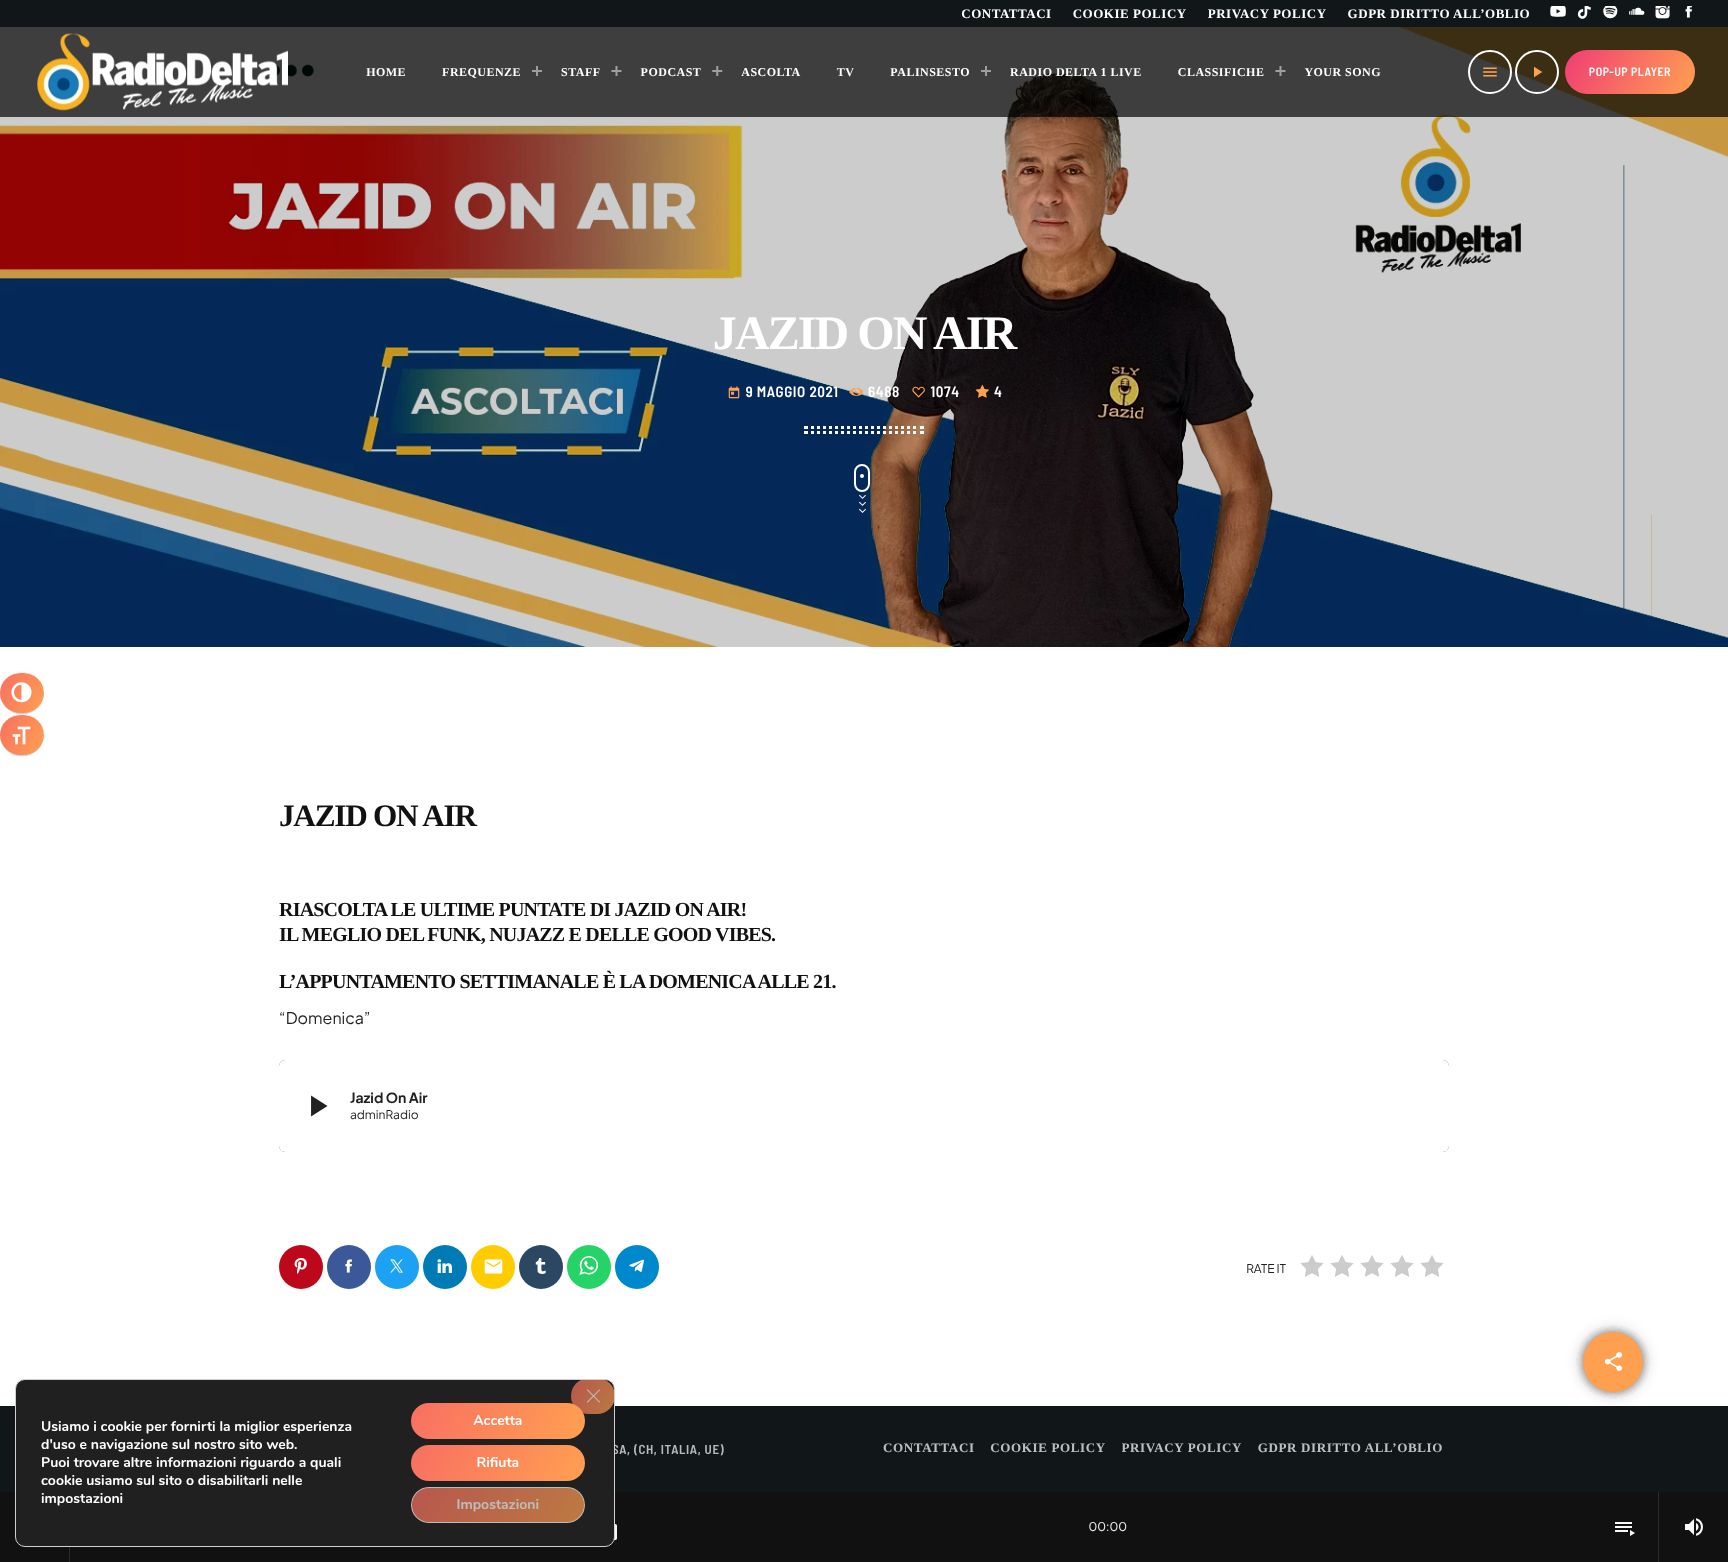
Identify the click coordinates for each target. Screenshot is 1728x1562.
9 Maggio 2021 (784, 391)
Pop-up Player (1630, 72)
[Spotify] (1611, 13)
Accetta (497, 1420)
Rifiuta (497, 1462)
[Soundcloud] (1637, 13)
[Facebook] (1689, 13)
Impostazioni (498, 1504)
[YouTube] (1558, 13)
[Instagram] (1663, 13)
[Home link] (163, 72)
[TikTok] (1584, 13)
